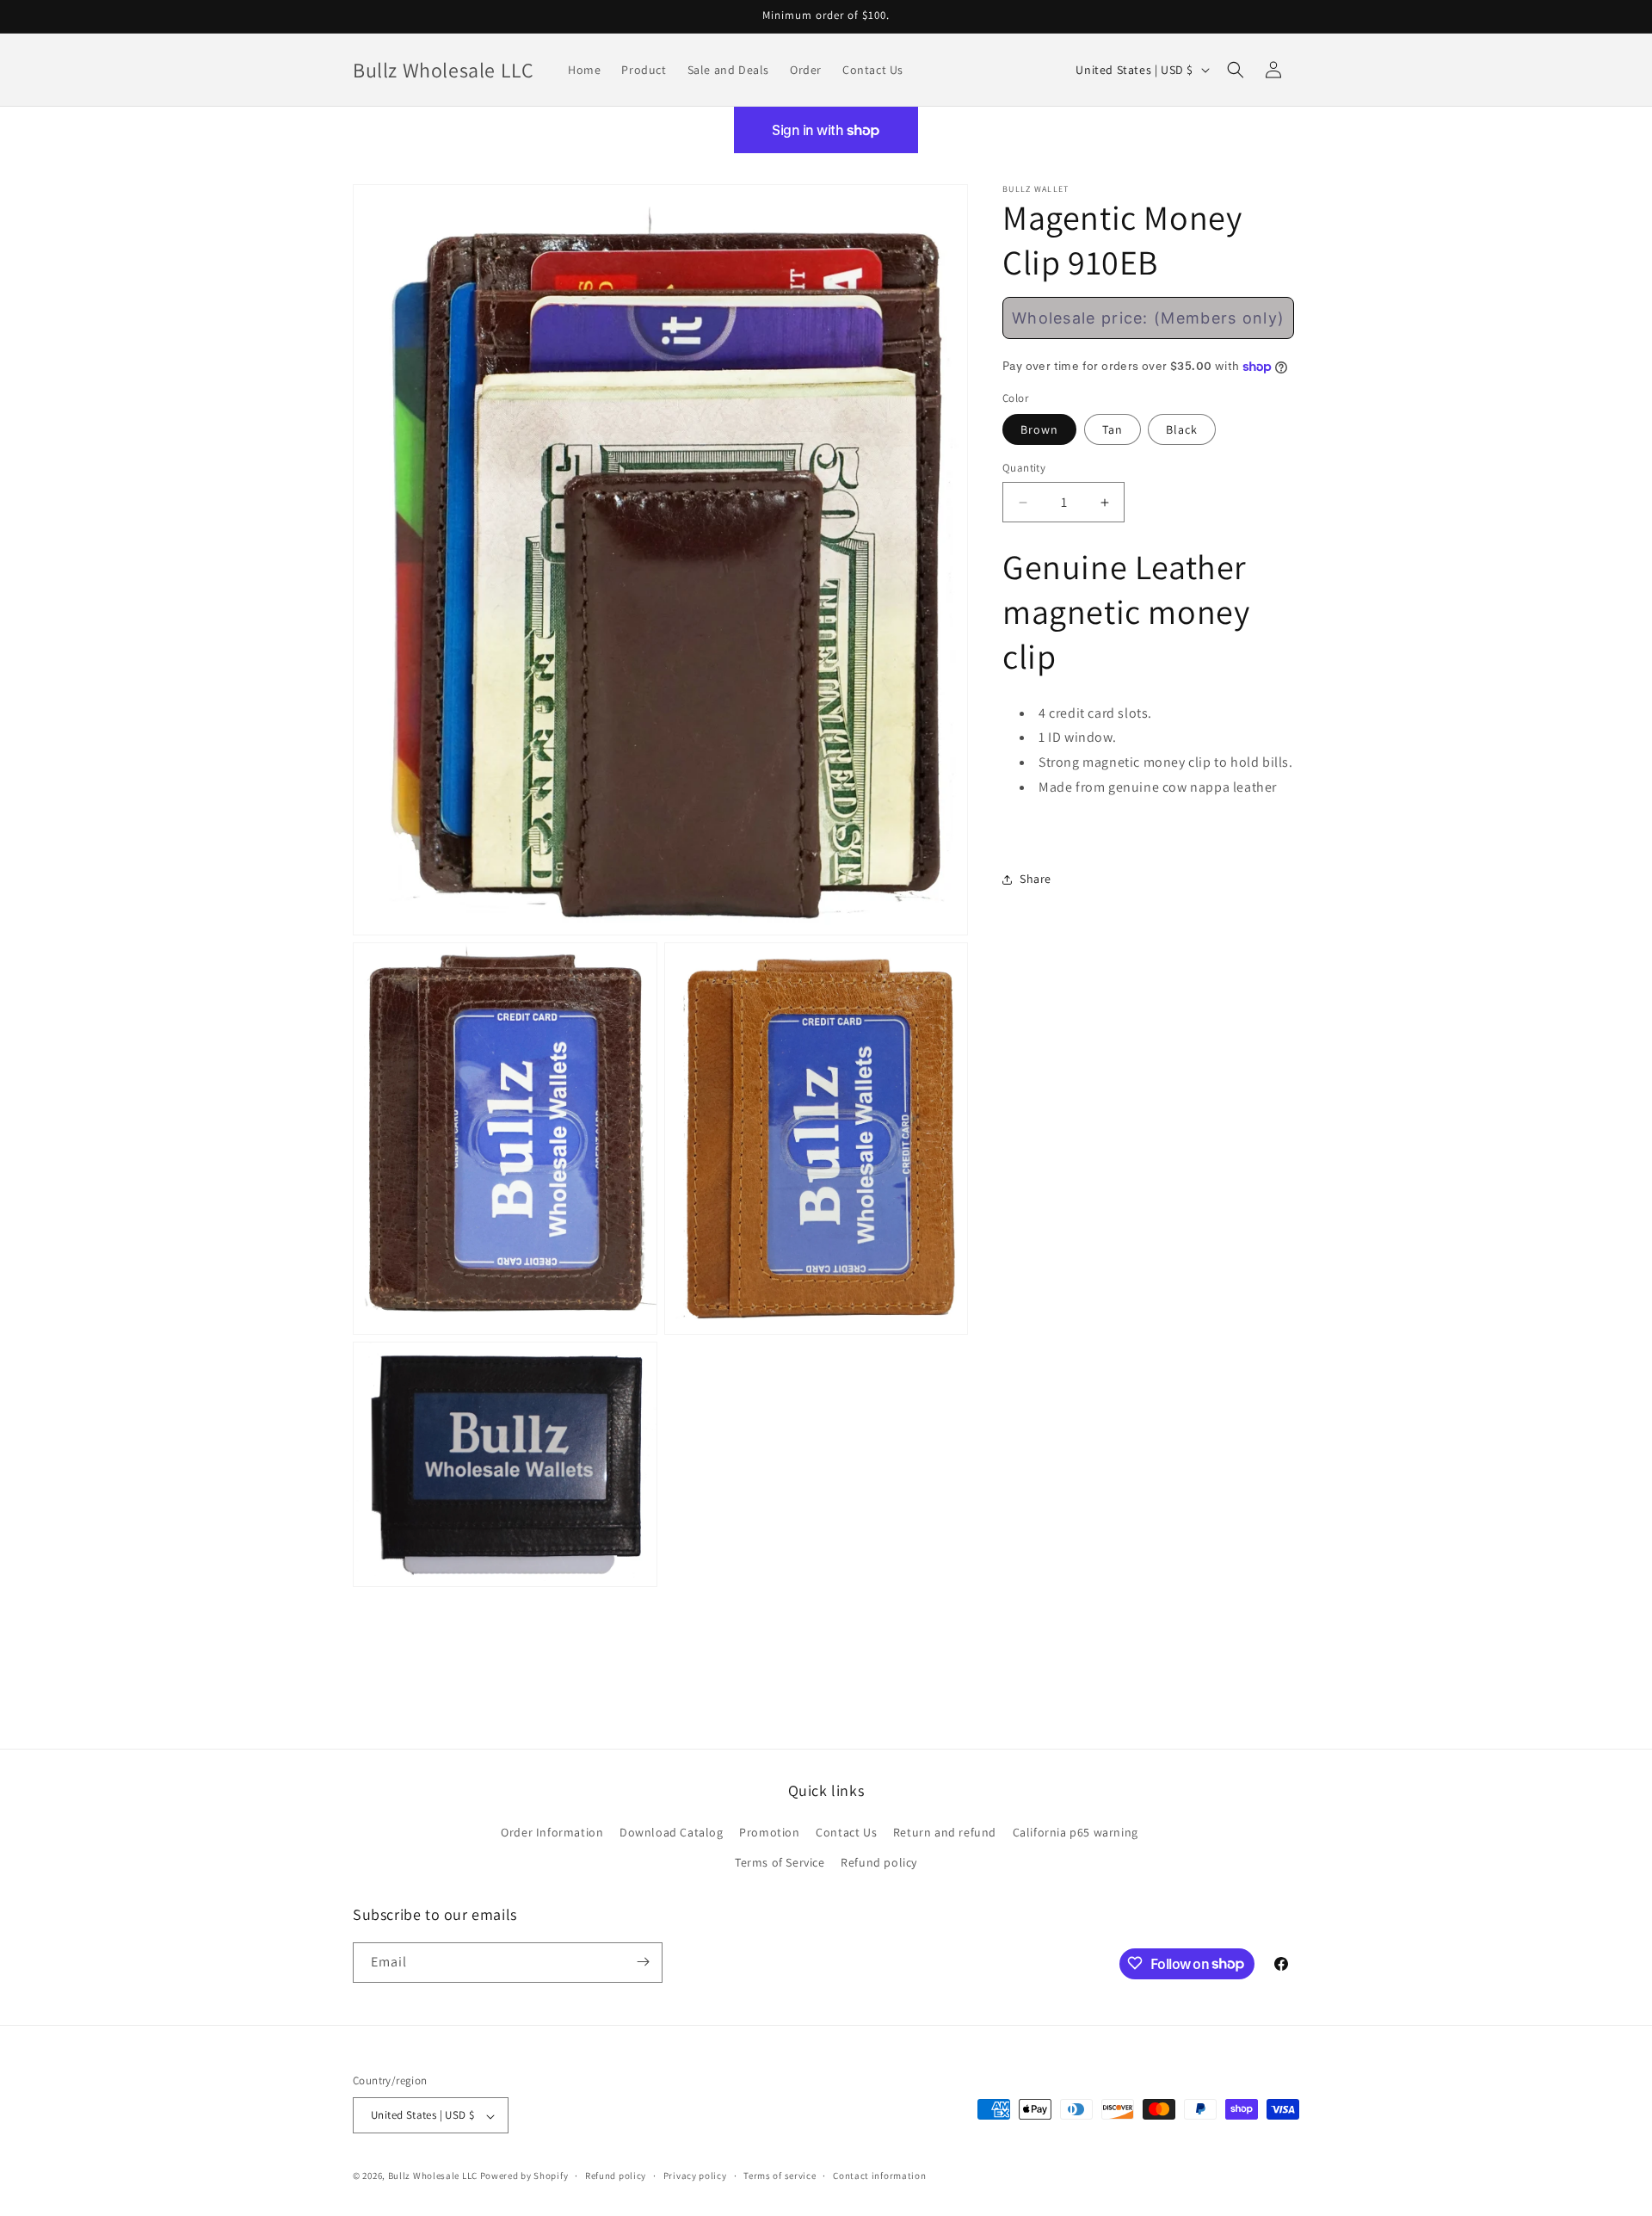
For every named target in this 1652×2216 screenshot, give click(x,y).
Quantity (1024, 469)
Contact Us (846, 1832)
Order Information (552, 1832)
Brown (1039, 430)
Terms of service (780, 2176)
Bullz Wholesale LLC (433, 2176)
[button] (1236, 70)
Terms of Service (780, 1863)
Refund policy (879, 1863)
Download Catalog (672, 1832)
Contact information (879, 2176)
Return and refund (945, 1832)
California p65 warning (1076, 1832)
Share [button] (1036, 880)
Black (1182, 430)
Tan (1113, 430)
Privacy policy (695, 2176)
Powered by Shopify (524, 2176)
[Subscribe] (643, 1962)
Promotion (769, 1832)
